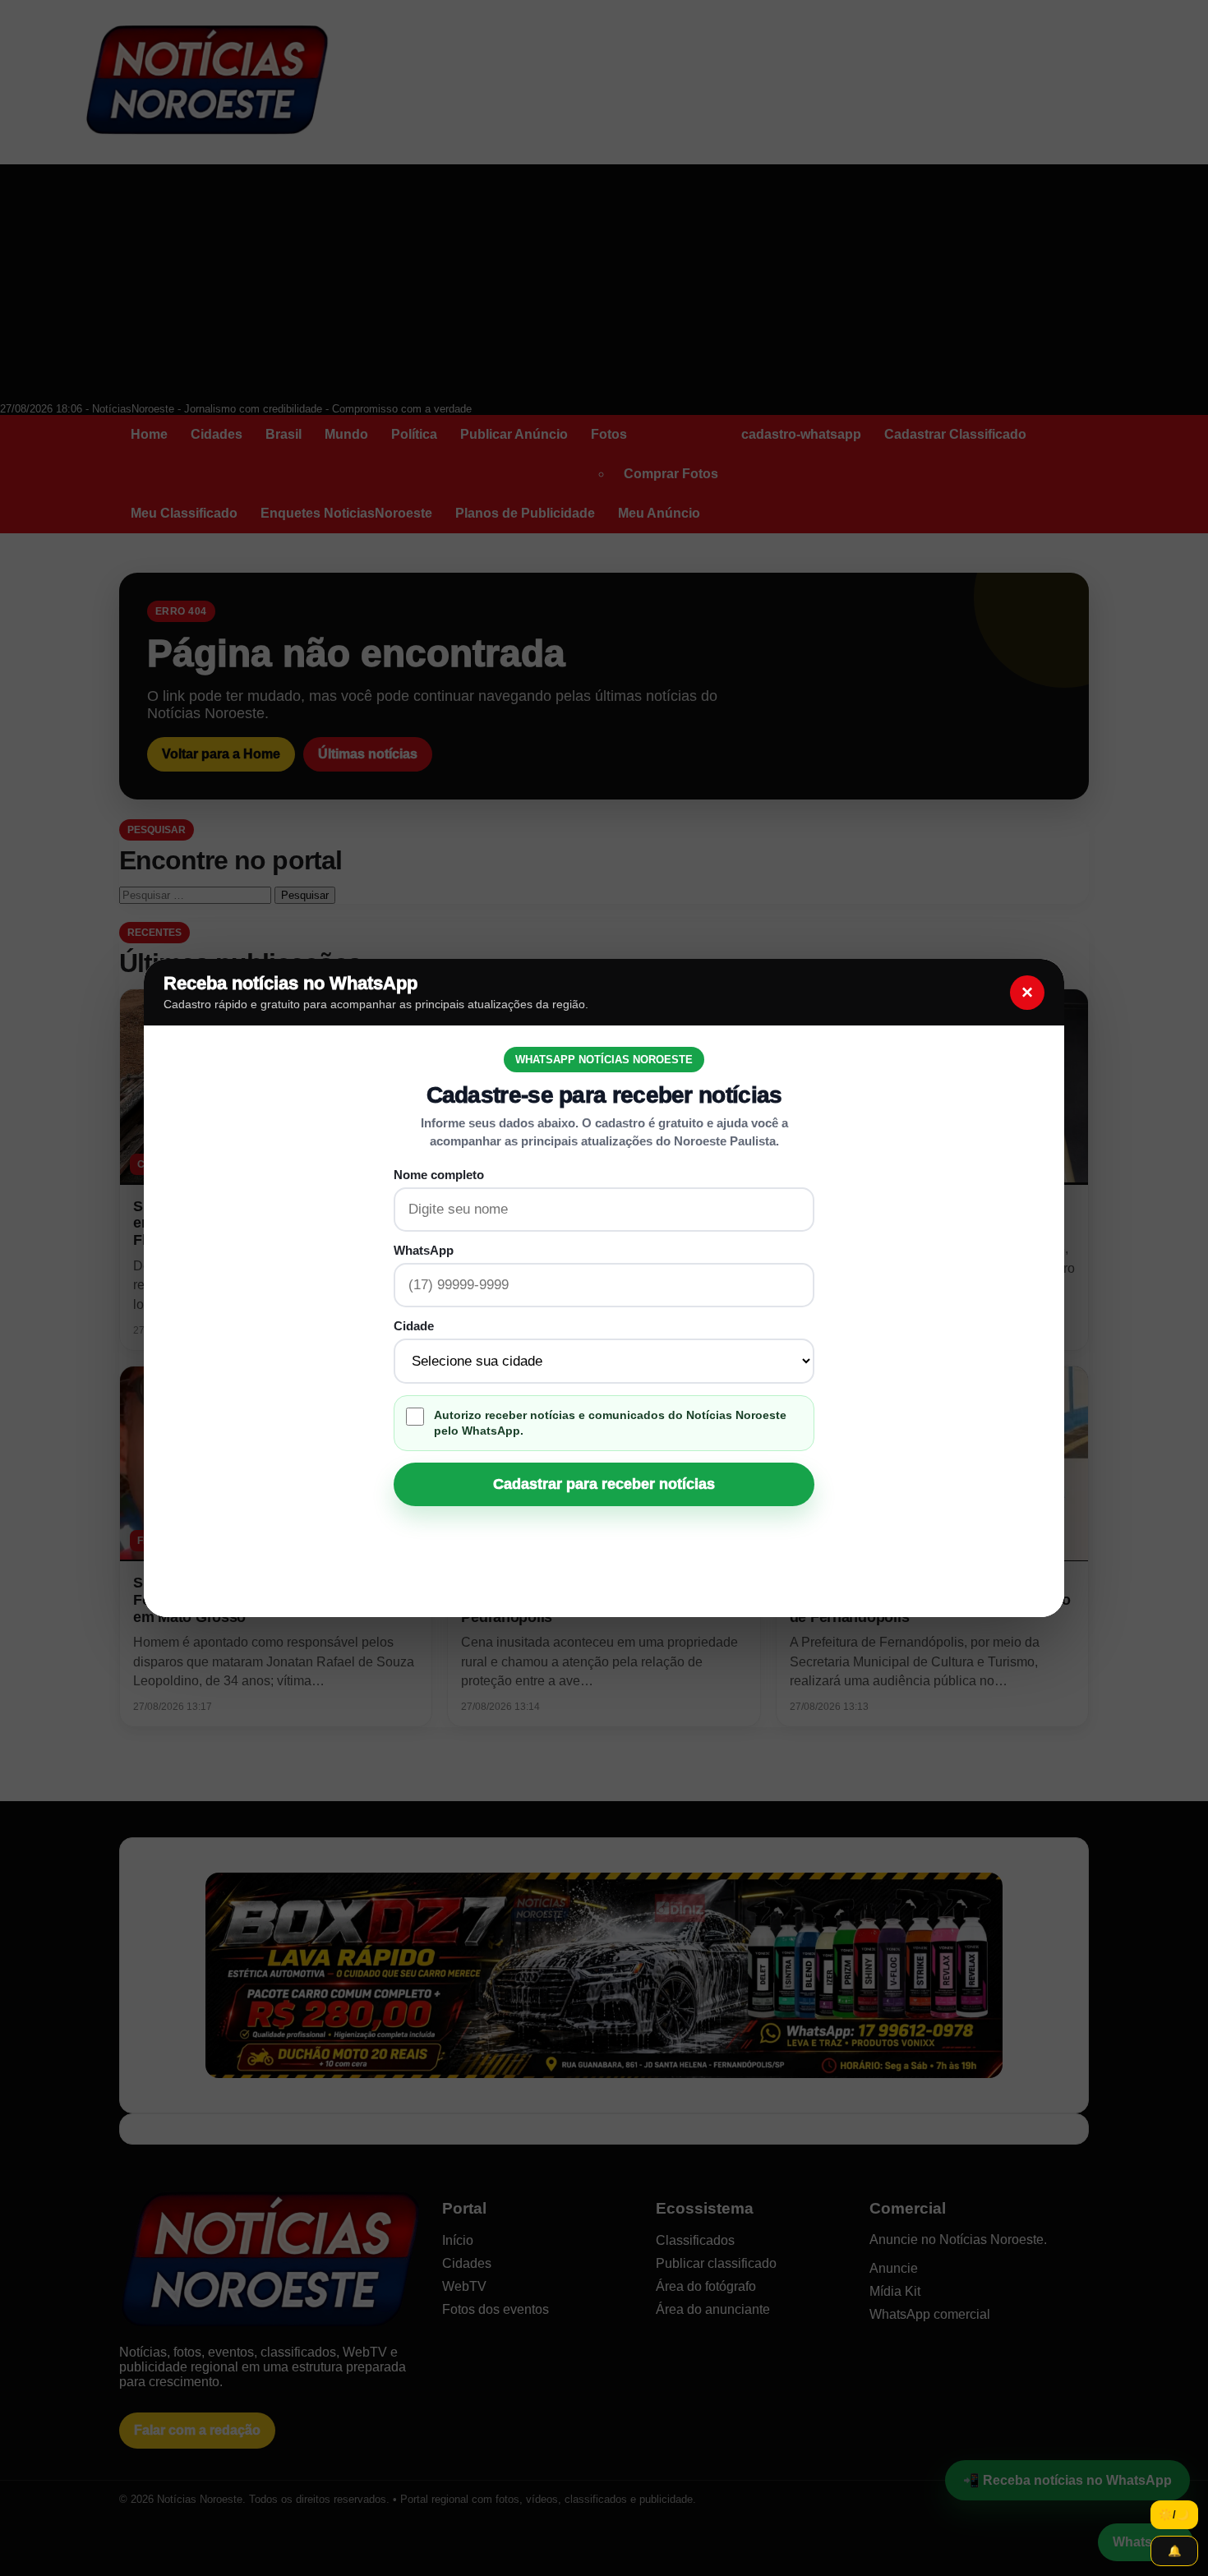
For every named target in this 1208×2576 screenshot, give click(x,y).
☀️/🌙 (1174, 2515)
